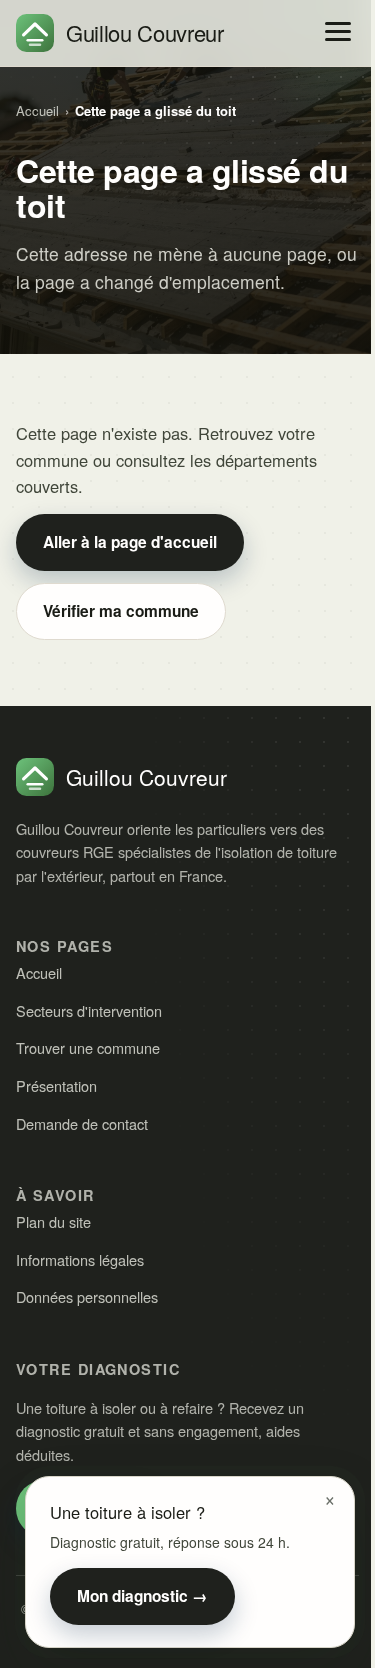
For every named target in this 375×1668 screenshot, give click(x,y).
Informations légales (80, 1259)
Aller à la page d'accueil (130, 542)
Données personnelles (87, 1296)
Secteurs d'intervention (89, 1010)
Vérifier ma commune (121, 611)
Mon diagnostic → (142, 1596)
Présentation (56, 1085)
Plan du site (53, 1221)
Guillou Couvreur (145, 32)
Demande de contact (82, 1123)
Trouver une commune (88, 1047)
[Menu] (338, 31)
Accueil (37, 110)
